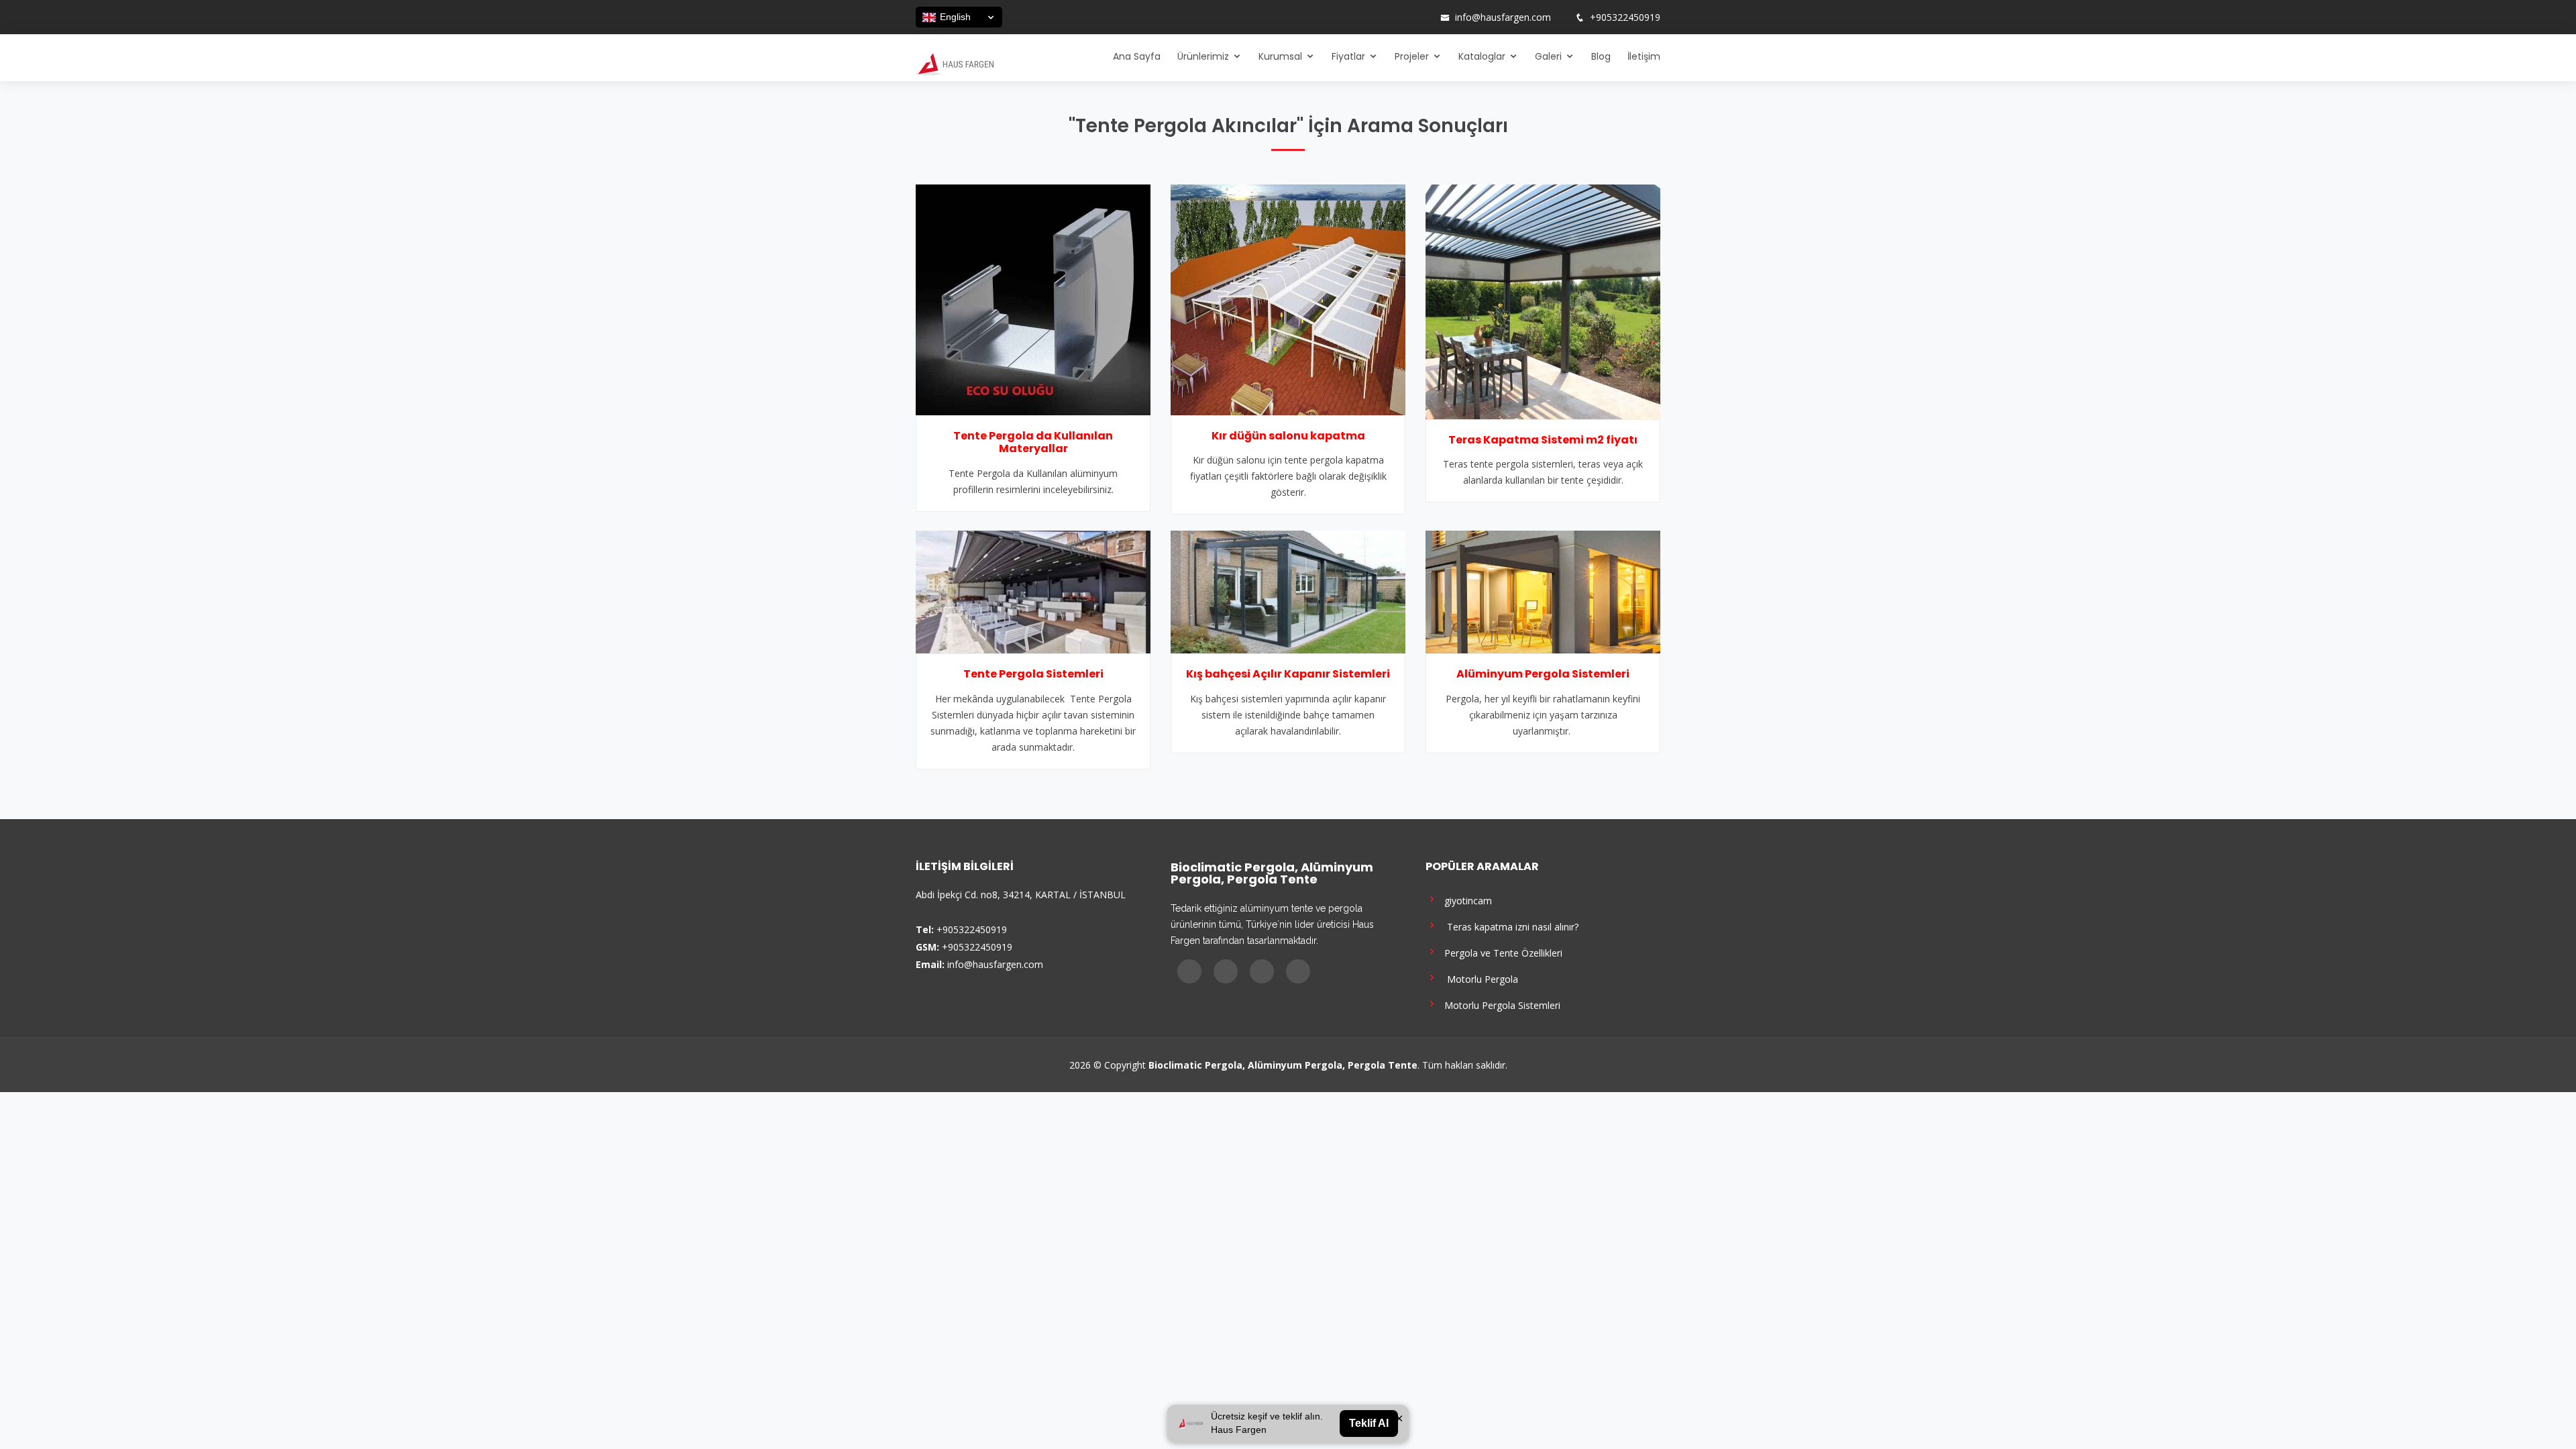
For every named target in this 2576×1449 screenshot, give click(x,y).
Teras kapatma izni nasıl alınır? (1509, 926)
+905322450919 (1625, 17)
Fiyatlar (1348, 56)
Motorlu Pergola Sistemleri (1500, 1005)
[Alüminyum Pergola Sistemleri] (1543, 591)
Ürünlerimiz (1203, 56)
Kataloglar (1482, 56)
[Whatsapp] (1421, 17)
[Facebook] (1369, 17)
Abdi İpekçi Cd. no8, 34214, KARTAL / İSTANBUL (1021, 895)
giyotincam (1465, 900)
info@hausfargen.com (1503, 17)
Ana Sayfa (1137, 56)
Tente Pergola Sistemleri (1033, 674)
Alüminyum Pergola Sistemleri (1543, 674)
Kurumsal (1280, 56)
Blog (1601, 56)
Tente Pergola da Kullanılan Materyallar (1033, 442)
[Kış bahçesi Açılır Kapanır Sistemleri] (1288, 591)
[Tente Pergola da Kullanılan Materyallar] (1033, 299)
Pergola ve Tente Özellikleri (1501, 952)
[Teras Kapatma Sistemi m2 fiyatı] (1543, 301)
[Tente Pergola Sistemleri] (1033, 591)
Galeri (1548, 56)
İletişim (1644, 56)
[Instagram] (1387, 17)
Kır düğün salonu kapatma (1288, 436)
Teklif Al (1369, 1423)
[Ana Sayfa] (955, 63)
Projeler (1412, 56)
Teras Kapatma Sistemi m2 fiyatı (1543, 440)
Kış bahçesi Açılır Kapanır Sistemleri (1288, 674)
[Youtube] (1404, 17)
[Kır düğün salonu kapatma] (1288, 299)
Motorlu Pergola (1479, 978)
